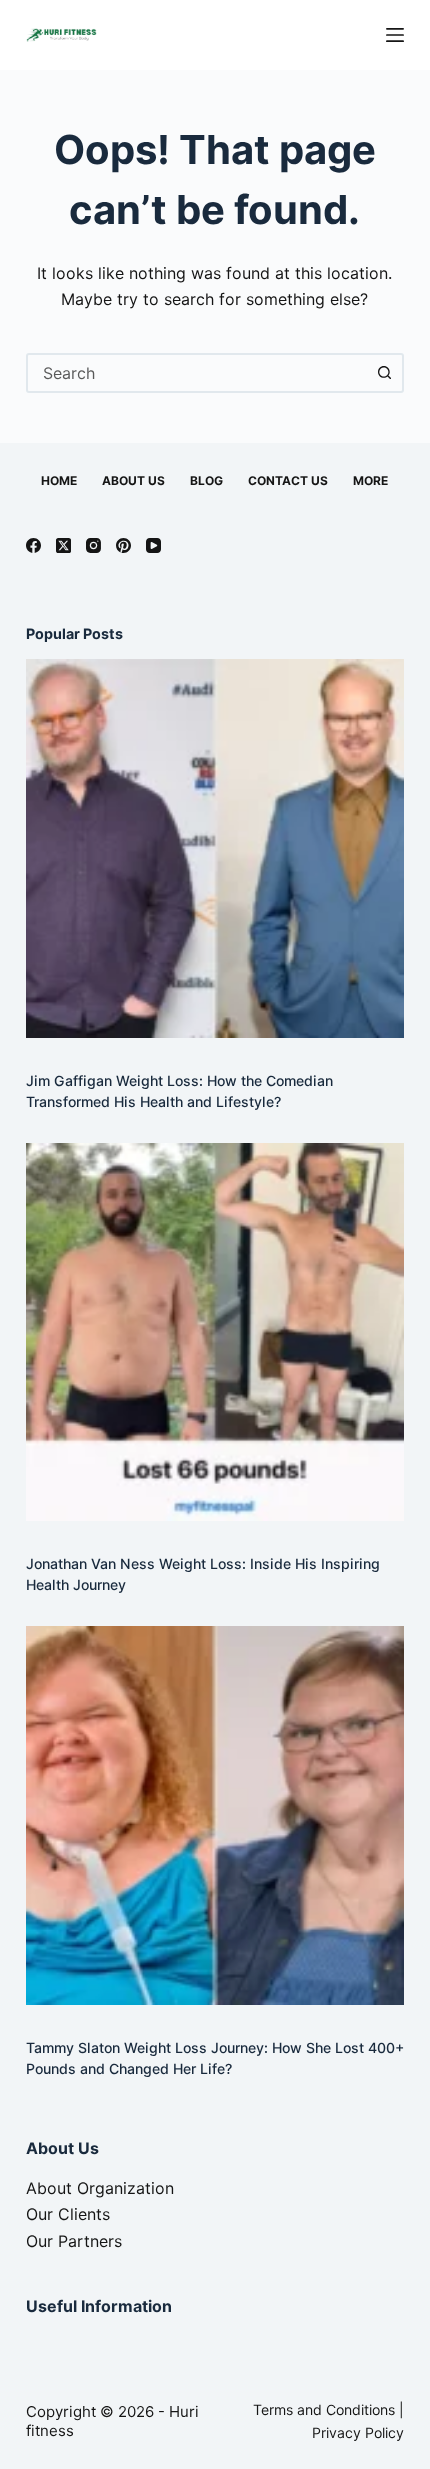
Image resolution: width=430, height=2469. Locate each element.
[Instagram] (93, 545)
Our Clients (68, 2214)
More (370, 480)
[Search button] (384, 373)
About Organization (100, 2188)
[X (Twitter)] (63, 545)
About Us (133, 480)
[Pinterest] (123, 545)
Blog (206, 480)
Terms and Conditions (324, 2409)
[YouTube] (153, 545)
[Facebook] (33, 545)
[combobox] (197, 373)
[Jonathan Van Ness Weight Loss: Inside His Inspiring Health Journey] (215, 1332)
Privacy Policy (358, 2432)
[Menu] (395, 35)
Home (59, 480)
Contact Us (288, 480)
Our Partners (74, 2241)
